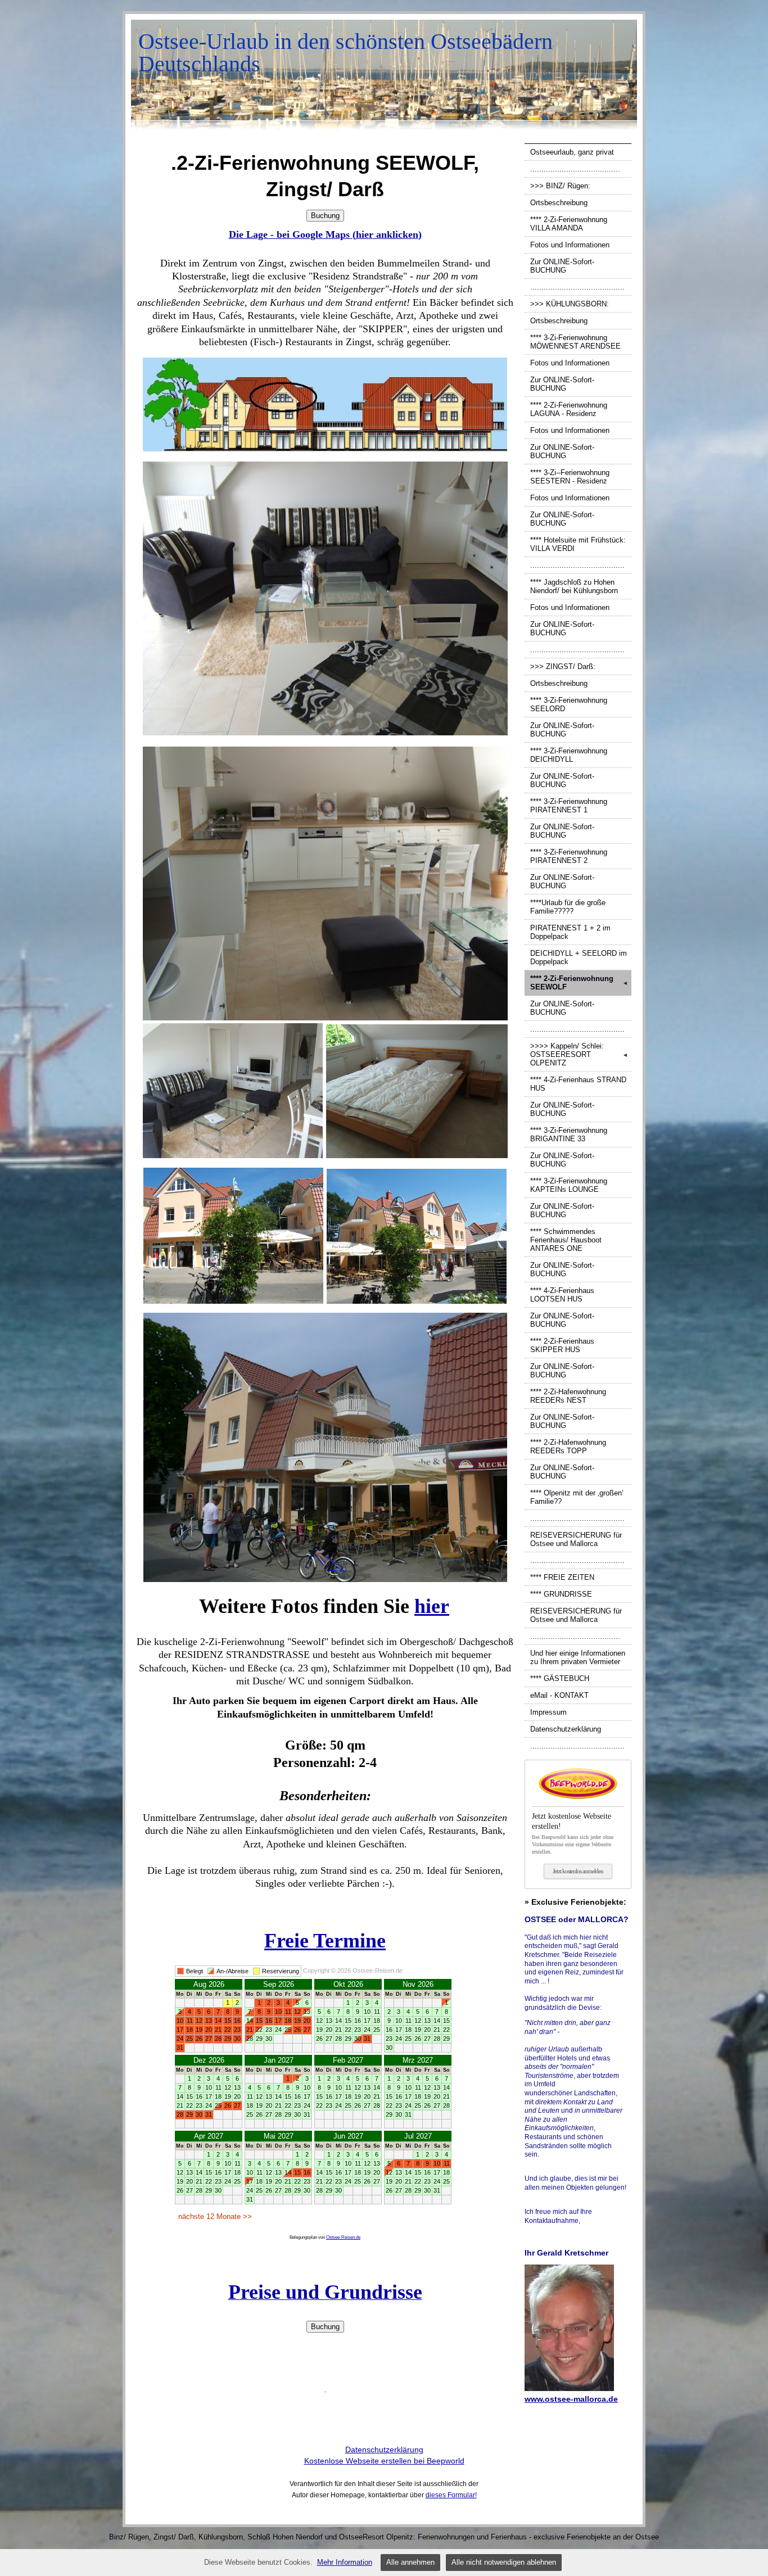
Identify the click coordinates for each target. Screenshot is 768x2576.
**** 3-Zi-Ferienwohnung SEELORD (569, 704)
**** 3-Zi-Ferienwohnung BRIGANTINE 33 (569, 1135)
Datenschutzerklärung (566, 1729)
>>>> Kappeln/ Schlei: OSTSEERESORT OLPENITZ (579, 1054)
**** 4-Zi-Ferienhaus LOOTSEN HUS (562, 1295)
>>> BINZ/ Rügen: (560, 186)
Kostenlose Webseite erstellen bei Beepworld (384, 2461)
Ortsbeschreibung (559, 203)
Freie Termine (325, 1941)
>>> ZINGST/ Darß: (563, 666)
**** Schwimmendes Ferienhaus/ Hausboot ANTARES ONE (566, 1240)
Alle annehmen (410, 2562)
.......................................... (577, 287)
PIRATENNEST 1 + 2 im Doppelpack (570, 932)
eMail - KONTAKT (559, 1695)
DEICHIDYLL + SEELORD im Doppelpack (579, 957)
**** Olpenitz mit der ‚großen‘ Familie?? (577, 1497)
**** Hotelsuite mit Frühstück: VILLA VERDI (578, 544)
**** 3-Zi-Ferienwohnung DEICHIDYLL (569, 755)
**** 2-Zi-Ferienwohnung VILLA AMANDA (569, 224)
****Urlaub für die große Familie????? (568, 907)
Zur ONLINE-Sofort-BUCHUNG (562, 266)
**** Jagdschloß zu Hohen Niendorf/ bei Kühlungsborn (574, 586)
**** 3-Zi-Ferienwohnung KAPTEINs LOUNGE (569, 1185)
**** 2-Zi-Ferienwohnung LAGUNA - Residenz (569, 409)
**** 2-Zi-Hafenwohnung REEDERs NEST (568, 1396)
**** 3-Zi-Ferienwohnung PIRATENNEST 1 (569, 806)
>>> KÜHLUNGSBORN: (570, 304)
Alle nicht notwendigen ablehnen (504, 2562)
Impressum (548, 1712)
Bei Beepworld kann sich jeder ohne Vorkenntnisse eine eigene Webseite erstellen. (573, 1833)
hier (432, 1606)
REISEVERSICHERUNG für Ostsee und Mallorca (576, 1539)
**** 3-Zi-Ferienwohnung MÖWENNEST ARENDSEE (575, 342)
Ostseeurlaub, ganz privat (572, 152)
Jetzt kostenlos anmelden (578, 1871)
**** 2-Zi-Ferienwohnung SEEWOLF (579, 983)
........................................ (575, 169)
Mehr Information (345, 2562)
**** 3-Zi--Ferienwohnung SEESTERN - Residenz (570, 477)
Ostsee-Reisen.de (343, 2237)
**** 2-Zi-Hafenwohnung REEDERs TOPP (568, 1447)
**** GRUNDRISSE (561, 1594)
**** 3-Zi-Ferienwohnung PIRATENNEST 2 (569, 856)
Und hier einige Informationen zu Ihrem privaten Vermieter (578, 1657)
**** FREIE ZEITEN (562, 1577)
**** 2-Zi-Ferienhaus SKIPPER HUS (562, 1345)
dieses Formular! (451, 2495)
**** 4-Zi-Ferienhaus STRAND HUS (578, 1084)
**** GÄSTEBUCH (560, 1678)
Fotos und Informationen (570, 245)
